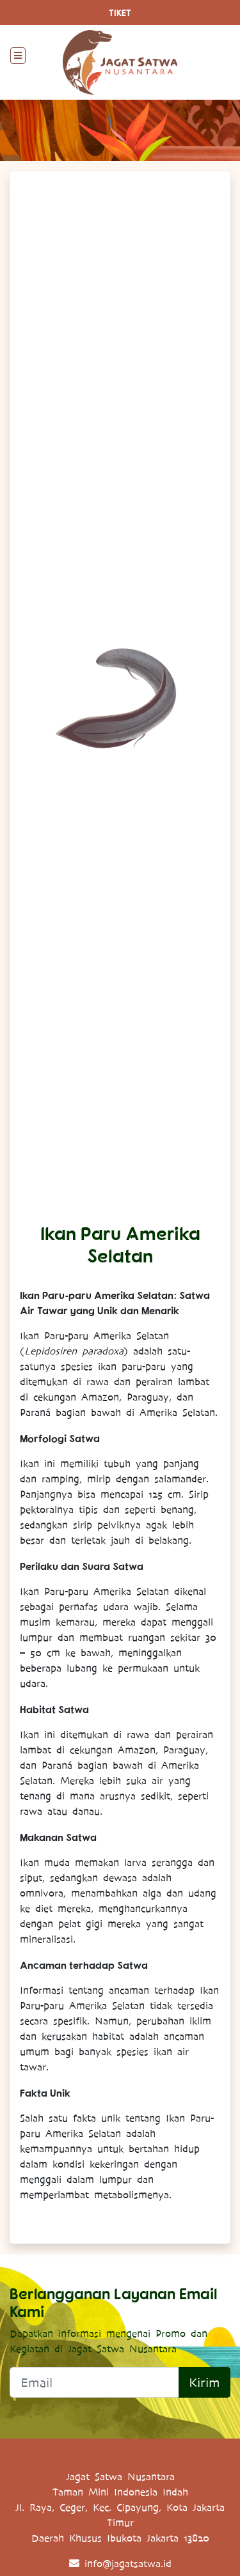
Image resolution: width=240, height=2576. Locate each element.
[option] (120, 697)
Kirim (204, 2382)
